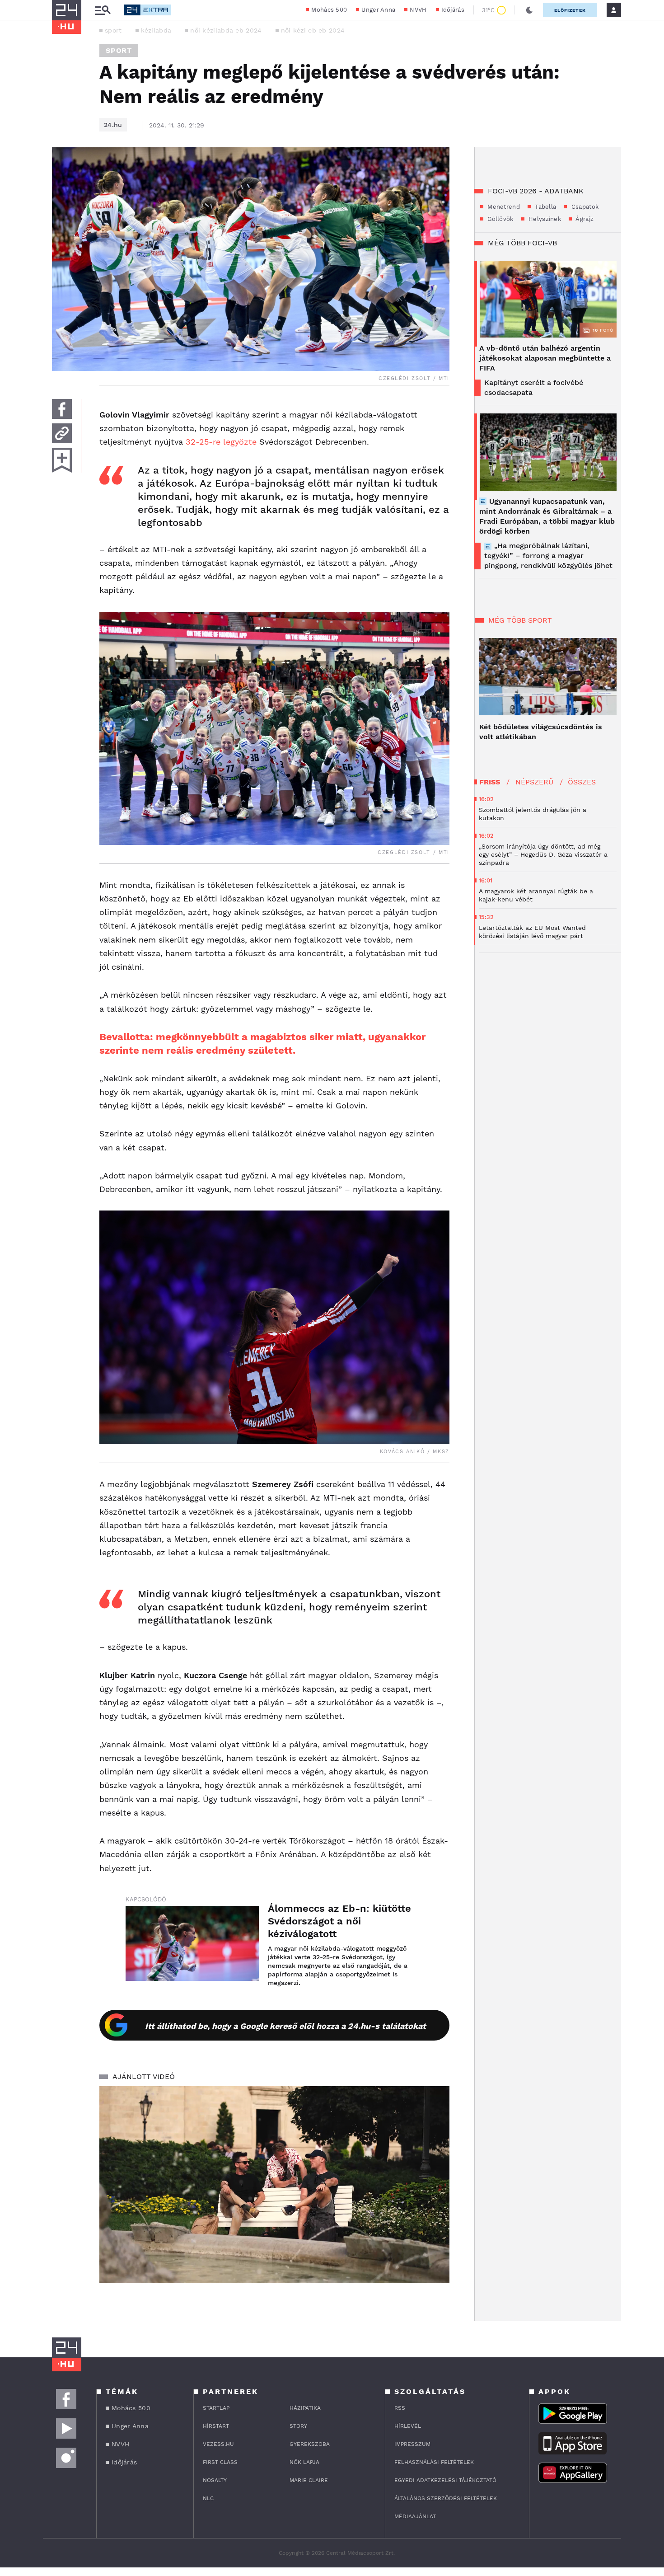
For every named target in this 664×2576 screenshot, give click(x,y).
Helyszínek (544, 219)
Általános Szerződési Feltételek (446, 2498)
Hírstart (216, 2426)
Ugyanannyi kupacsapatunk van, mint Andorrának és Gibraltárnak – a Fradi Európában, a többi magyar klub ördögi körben (547, 516)
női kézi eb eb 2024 (313, 30)
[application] (274, 2185)
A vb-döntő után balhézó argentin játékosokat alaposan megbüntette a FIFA (545, 358)
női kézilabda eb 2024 (226, 30)
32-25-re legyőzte (220, 442)
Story (298, 2426)
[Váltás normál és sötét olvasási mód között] (529, 10)
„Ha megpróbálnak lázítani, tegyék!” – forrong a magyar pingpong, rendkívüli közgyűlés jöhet (548, 556)
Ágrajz (584, 219)
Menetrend (503, 207)
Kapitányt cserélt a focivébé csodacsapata (534, 387)
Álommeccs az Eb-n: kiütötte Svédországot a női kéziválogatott (339, 1921)
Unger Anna (378, 10)
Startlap (216, 2408)
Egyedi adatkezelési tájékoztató (445, 2480)
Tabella (545, 207)
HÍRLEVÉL (408, 2426)
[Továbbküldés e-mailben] (62, 433)
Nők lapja (304, 2462)
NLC (208, 2498)
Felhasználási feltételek (434, 2462)
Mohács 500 (329, 10)
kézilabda (156, 30)
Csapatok (584, 207)
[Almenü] (103, 10)
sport (113, 30)
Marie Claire (309, 2480)
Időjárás (453, 10)
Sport (119, 50)
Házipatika (305, 2408)
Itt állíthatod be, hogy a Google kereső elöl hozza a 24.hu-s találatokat (285, 2026)
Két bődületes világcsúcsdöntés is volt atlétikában (541, 732)
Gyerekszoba (310, 2444)
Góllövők (500, 219)
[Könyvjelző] (62, 460)
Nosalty (215, 2480)
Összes (582, 782)
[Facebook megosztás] (62, 409)
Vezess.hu (218, 2444)
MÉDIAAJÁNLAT (415, 2516)
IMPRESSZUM (412, 2444)
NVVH (418, 10)
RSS (400, 2408)
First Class (220, 2462)
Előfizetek (570, 10)
